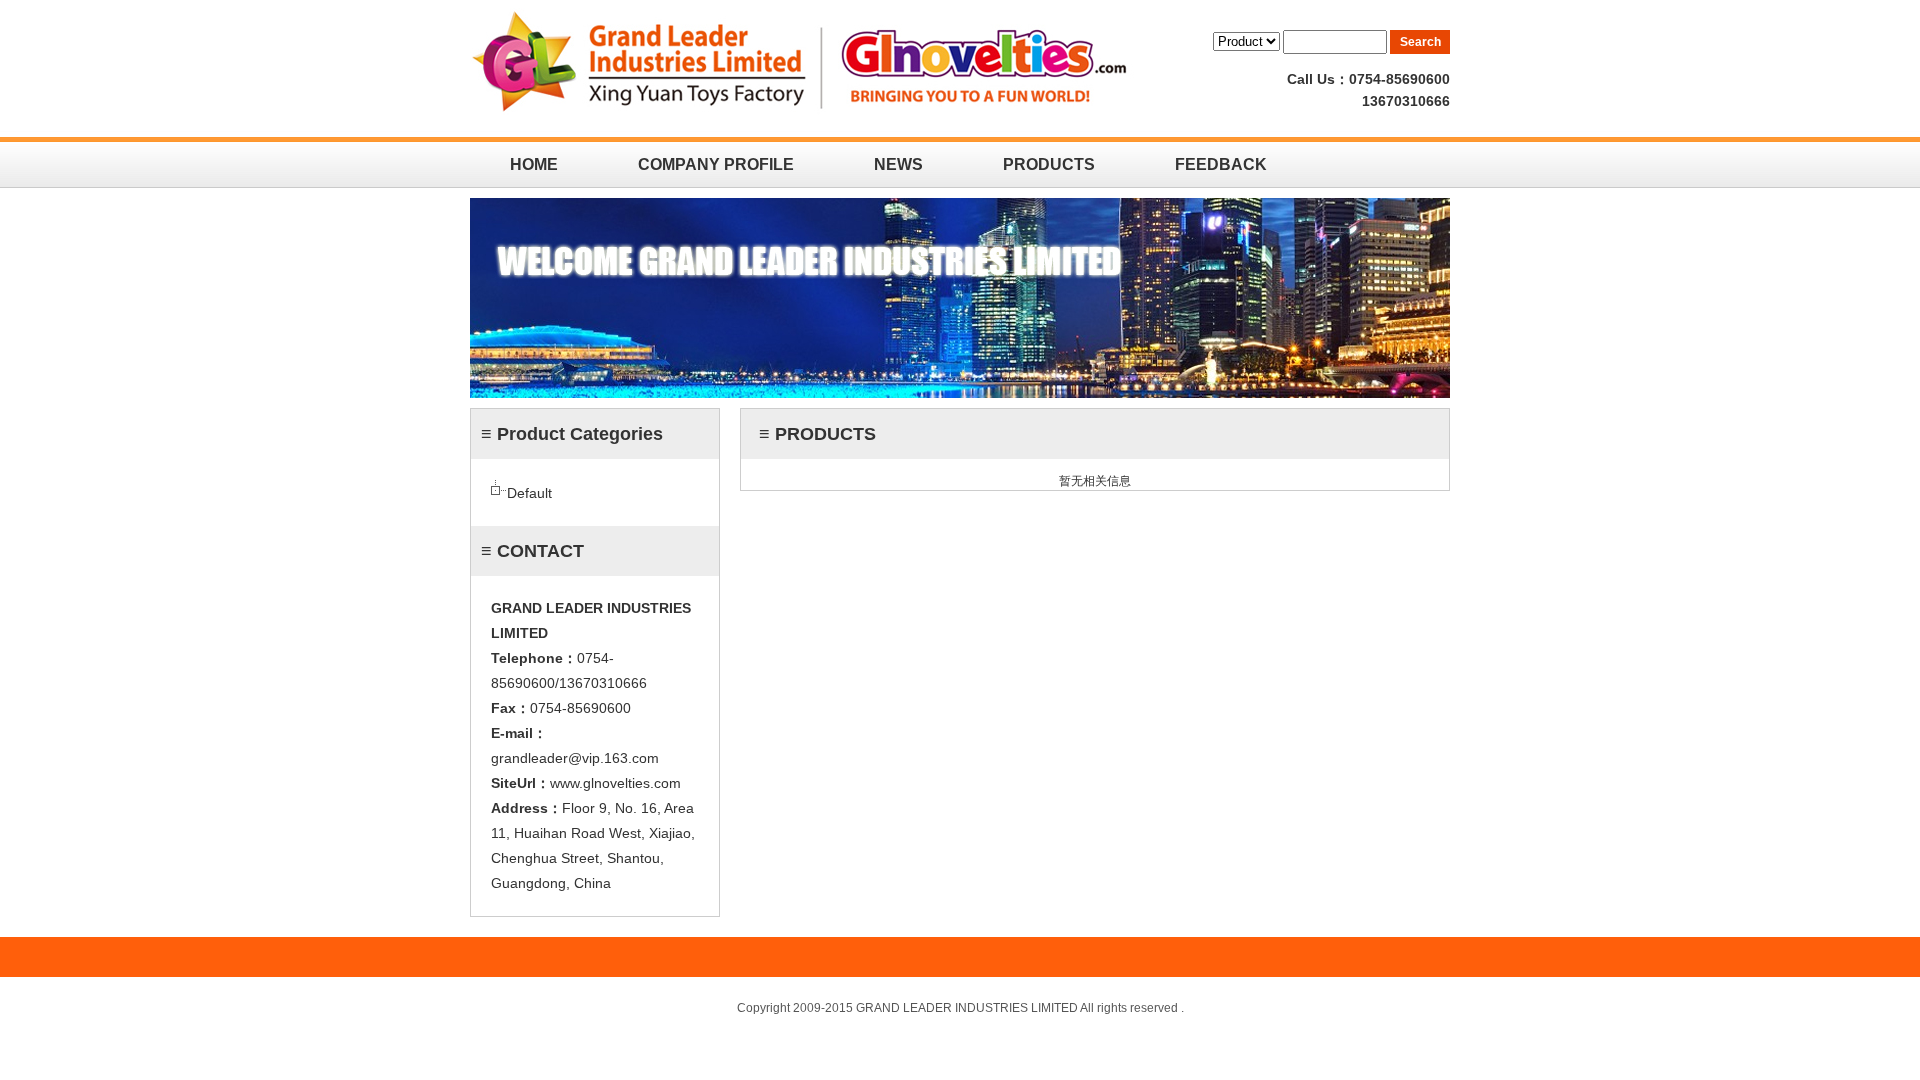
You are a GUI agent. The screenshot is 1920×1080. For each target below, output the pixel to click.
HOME (534, 164)
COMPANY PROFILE (716, 164)
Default (529, 493)
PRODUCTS (1049, 164)
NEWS (898, 164)
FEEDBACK (1221, 164)
